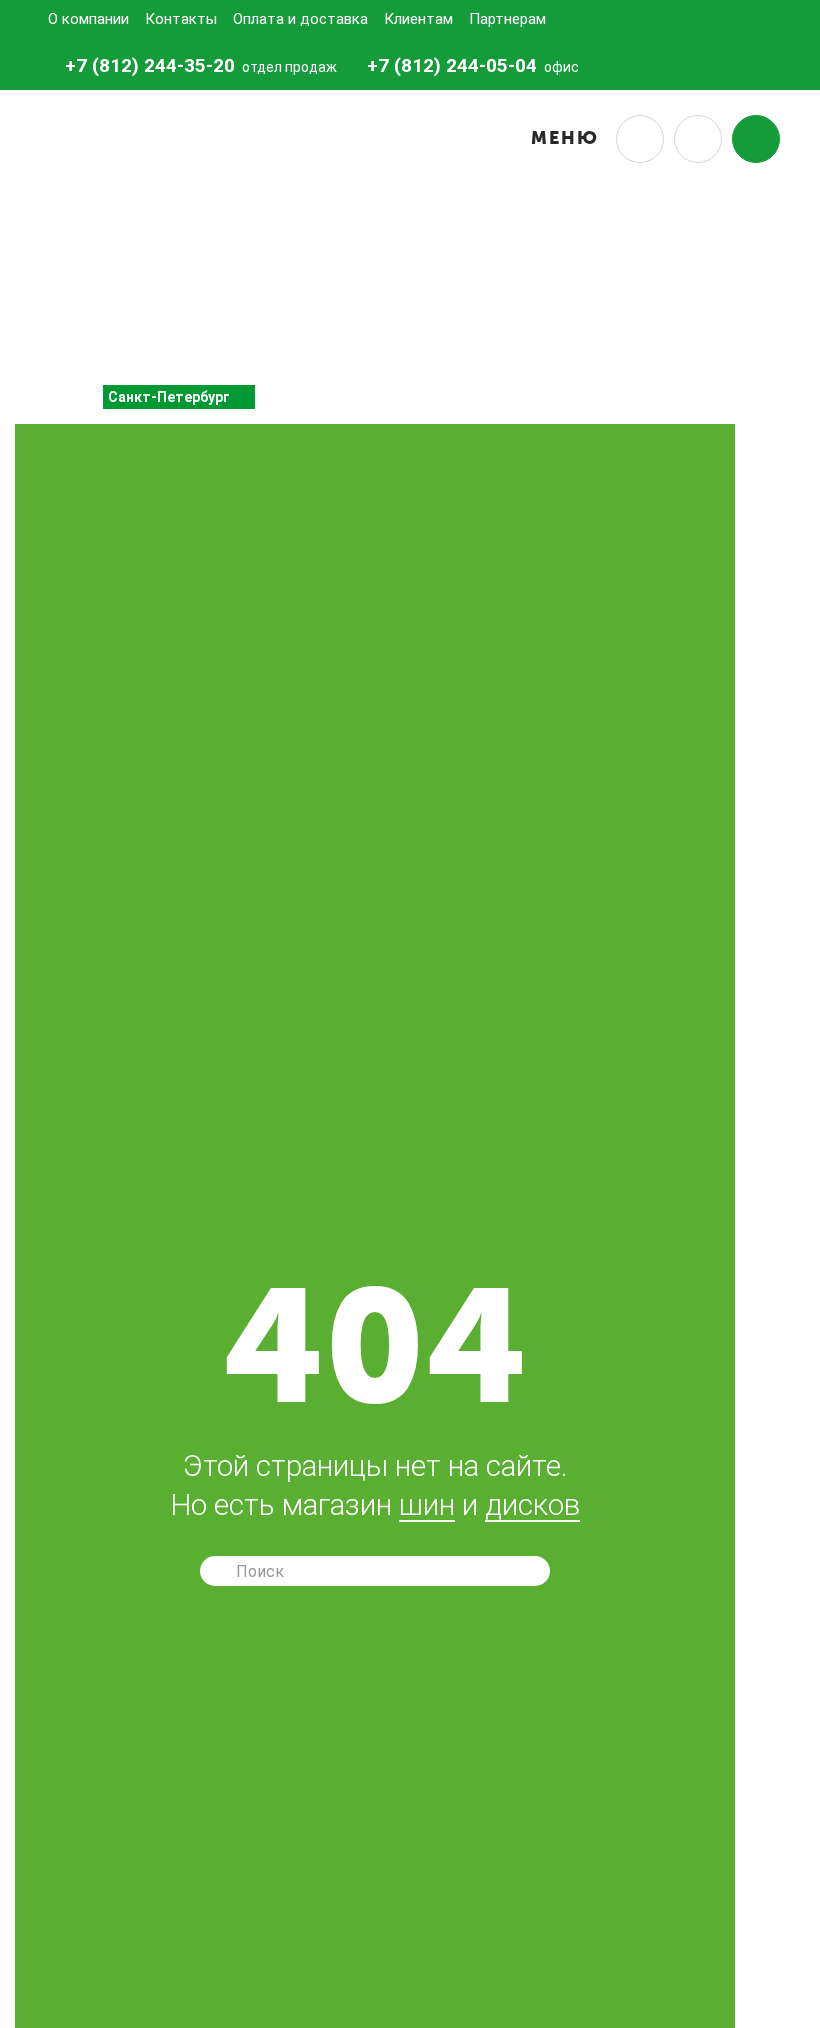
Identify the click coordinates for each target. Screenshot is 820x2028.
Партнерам (507, 19)
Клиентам (418, 19)
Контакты (181, 19)
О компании (88, 19)
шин (427, 1506)
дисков (532, 1506)
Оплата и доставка (300, 19)
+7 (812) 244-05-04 (452, 65)
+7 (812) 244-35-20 (150, 65)
